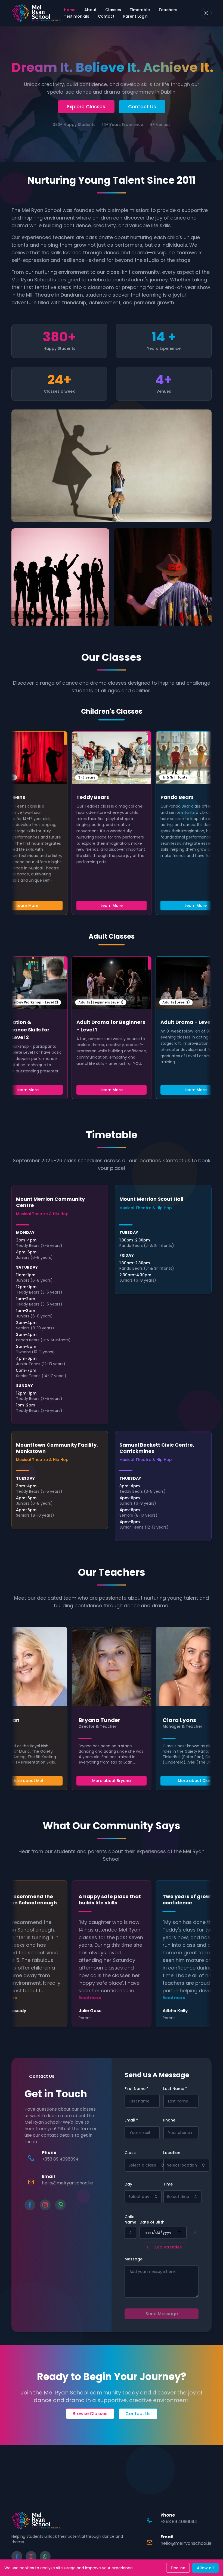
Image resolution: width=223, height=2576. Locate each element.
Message (134, 2259)
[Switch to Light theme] (206, 13)
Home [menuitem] (70, 10)
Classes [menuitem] (113, 10)
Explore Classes (86, 107)
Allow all (205, 2568)
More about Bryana (112, 1781)
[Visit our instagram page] (45, 2205)
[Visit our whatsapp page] (60, 2205)
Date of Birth (152, 2222)
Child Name (130, 2219)
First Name (137, 2089)
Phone (169, 2120)
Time (168, 2184)
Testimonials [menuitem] (77, 16)
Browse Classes (90, 2414)
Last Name (175, 2089)
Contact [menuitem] (106, 16)
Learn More (112, 906)
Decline (178, 2568)
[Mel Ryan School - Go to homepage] (36, 13)
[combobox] (147, 2165)
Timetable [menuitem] (140, 10)
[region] (112, 823)
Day (128, 2184)
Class (130, 2153)
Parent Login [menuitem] (135, 16)
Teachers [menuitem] (168, 10)
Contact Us (142, 107)
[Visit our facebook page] (30, 2205)
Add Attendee (168, 2247)
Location (172, 2153)
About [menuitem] (90, 10)
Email (131, 2120)
